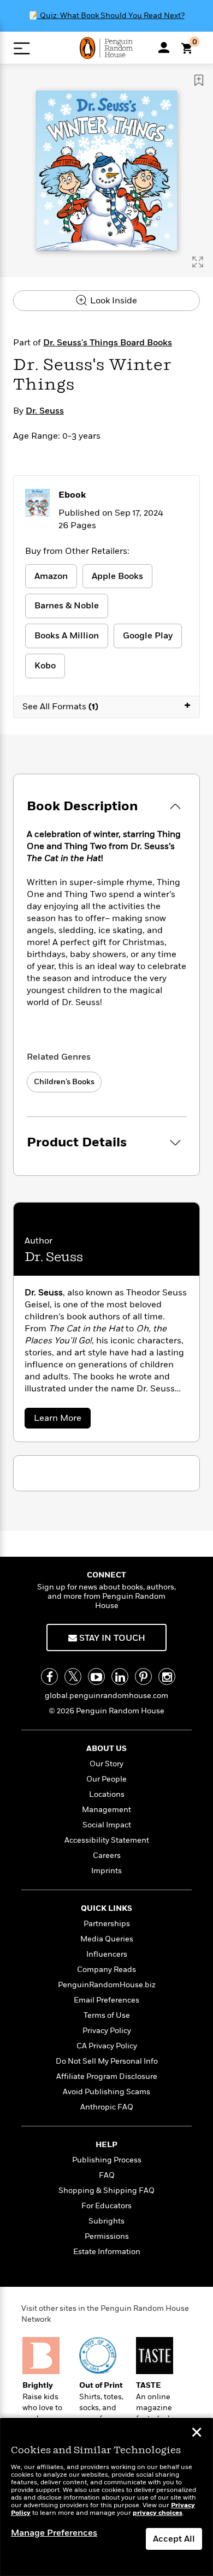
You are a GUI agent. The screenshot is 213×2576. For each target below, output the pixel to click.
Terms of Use (107, 2015)
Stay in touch (111, 1638)
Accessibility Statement (107, 1840)
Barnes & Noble (67, 606)
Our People (106, 1779)
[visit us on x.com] (73, 1677)
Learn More (61, 1420)
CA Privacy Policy (107, 2046)
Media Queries (107, 1939)
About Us (106, 1749)
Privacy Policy (107, 2031)
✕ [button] (197, 2434)
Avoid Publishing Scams (106, 2092)
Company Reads (106, 1970)
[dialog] (106, 2497)
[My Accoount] (164, 47)
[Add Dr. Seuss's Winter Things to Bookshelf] (199, 80)
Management (106, 1810)
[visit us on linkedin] (120, 1677)
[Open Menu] (22, 48)
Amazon (51, 576)
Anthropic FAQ (107, 2107)
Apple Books (117, 576)
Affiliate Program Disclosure (107, 2076)
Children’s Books (64, 1082)
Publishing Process (107, 2160)
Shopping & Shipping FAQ (106, 2191)
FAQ (107, 2175)
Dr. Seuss (45, 411)
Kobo (45, 666)
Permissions (107, 2236)
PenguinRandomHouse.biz (107, 1985)
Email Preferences (106, 2000)
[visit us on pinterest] (143, 1677)
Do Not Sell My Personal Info (107, 2061)
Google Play (148, 636)
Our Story (106, 1764)
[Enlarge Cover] (198, 262)
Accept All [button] (174, 2539)
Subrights (106, 2221)
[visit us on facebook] (49, 1677)
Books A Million (67, 636)
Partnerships (107, 1924)
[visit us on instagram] (167, 1677)
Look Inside (113, 301)
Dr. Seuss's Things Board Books (108, 343)
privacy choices (158, 2513)
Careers (107, 1855)
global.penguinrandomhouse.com (106, 1696)
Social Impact (107, 1825)
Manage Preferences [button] (54, 2533)
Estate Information (107, 2252)
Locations (107, 1794)
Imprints (106, 1871)
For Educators (106, 2206)
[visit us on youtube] (96, 1677)
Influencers (107, 1954)
